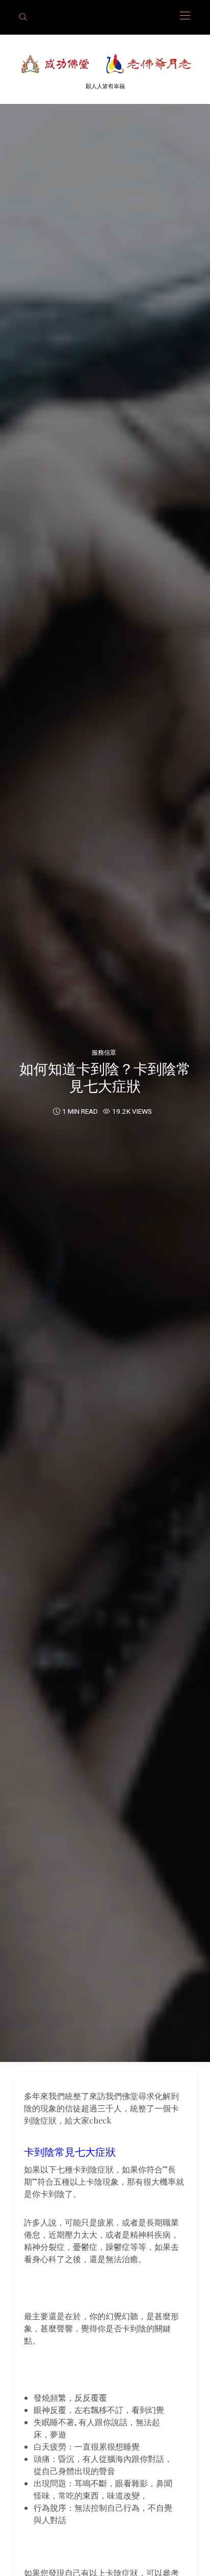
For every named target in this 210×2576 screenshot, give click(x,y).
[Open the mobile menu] (185, 16)
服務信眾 (104, 1052)
